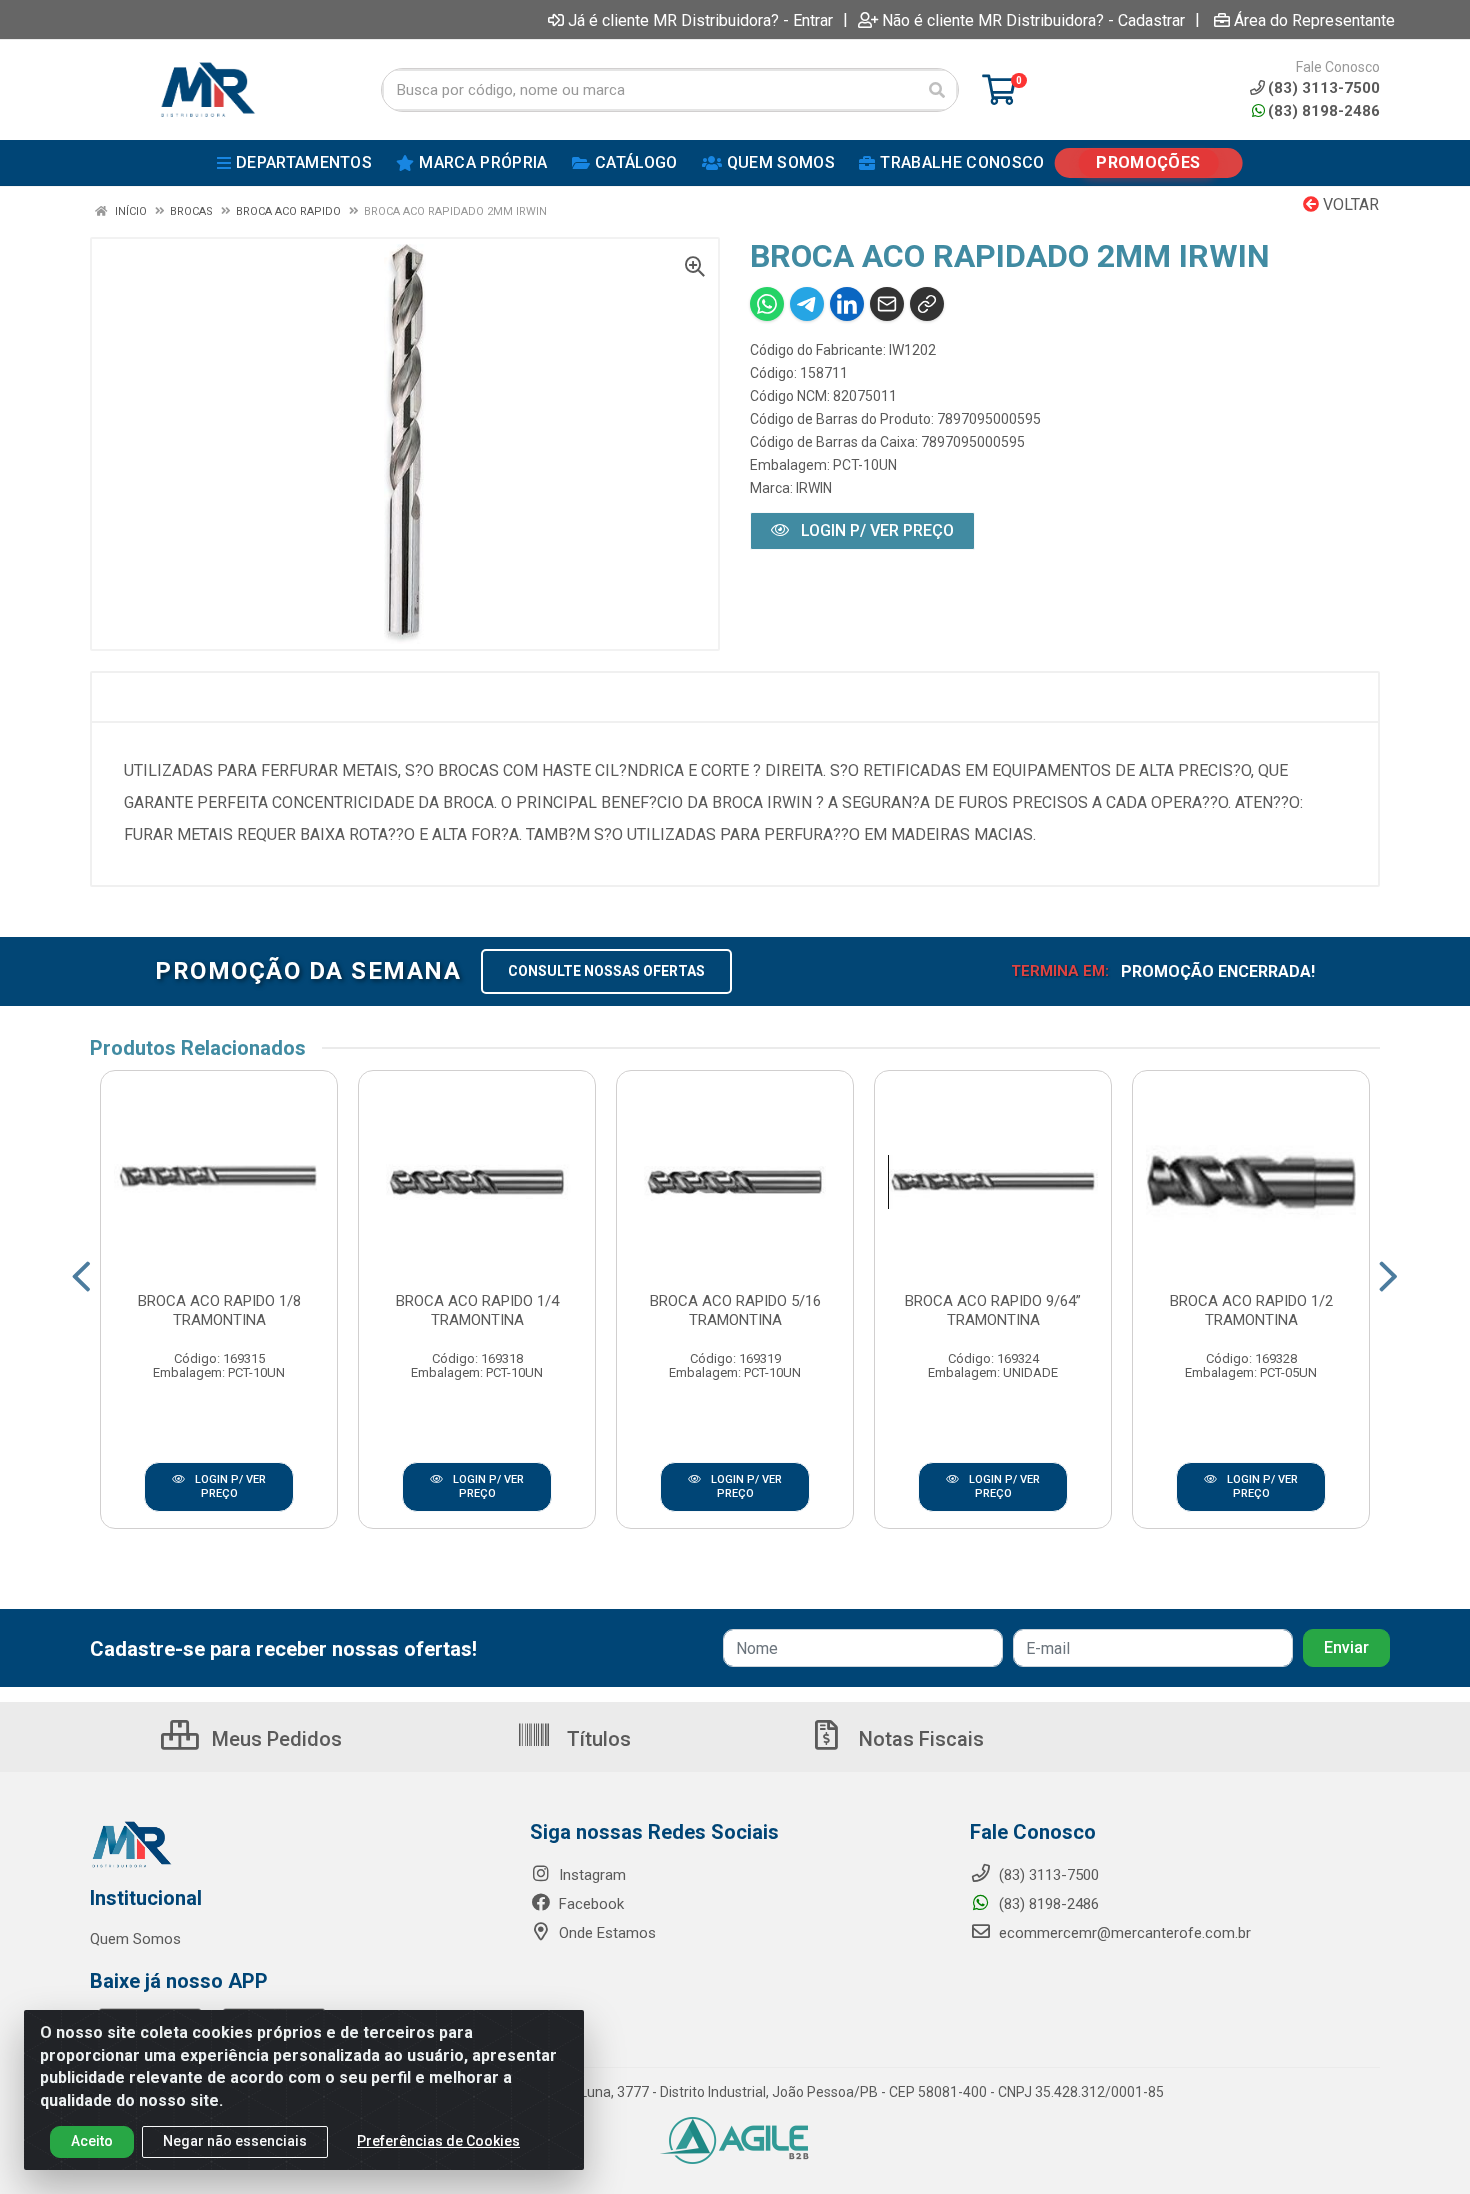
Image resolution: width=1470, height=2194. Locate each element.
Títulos (596, 1739)
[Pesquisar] (937, 90)
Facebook (589, 1904)
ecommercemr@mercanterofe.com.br (1125, 1933)
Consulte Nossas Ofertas (606, 971)
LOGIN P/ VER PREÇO (875, 530)
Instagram (590, 1875)
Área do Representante (1314, 20)
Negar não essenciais (235, 2141)
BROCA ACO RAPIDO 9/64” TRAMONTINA (993, 1310)
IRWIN (814, 488)
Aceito (92, 2141)
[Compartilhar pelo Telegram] (807, 304)
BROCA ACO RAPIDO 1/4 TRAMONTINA (477, 1310)
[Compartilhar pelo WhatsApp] (767, 304)
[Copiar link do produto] (927, 304)
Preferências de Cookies (438, 2141)
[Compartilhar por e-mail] (887, 304)
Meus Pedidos (274, 1739)
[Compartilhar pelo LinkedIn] (847, 304)
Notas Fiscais (919, 1739)
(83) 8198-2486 (1324, 111)
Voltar (1349, 204)
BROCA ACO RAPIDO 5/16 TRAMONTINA (735, 1310)
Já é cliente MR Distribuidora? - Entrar (700, 20)
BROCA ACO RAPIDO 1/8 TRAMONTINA (219, 1310)
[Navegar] (81, 1277)
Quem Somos (135, 1939)
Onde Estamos (605, 1933)
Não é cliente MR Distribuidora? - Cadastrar (1033, 20)
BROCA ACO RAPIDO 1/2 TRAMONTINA (1251, 1310)
